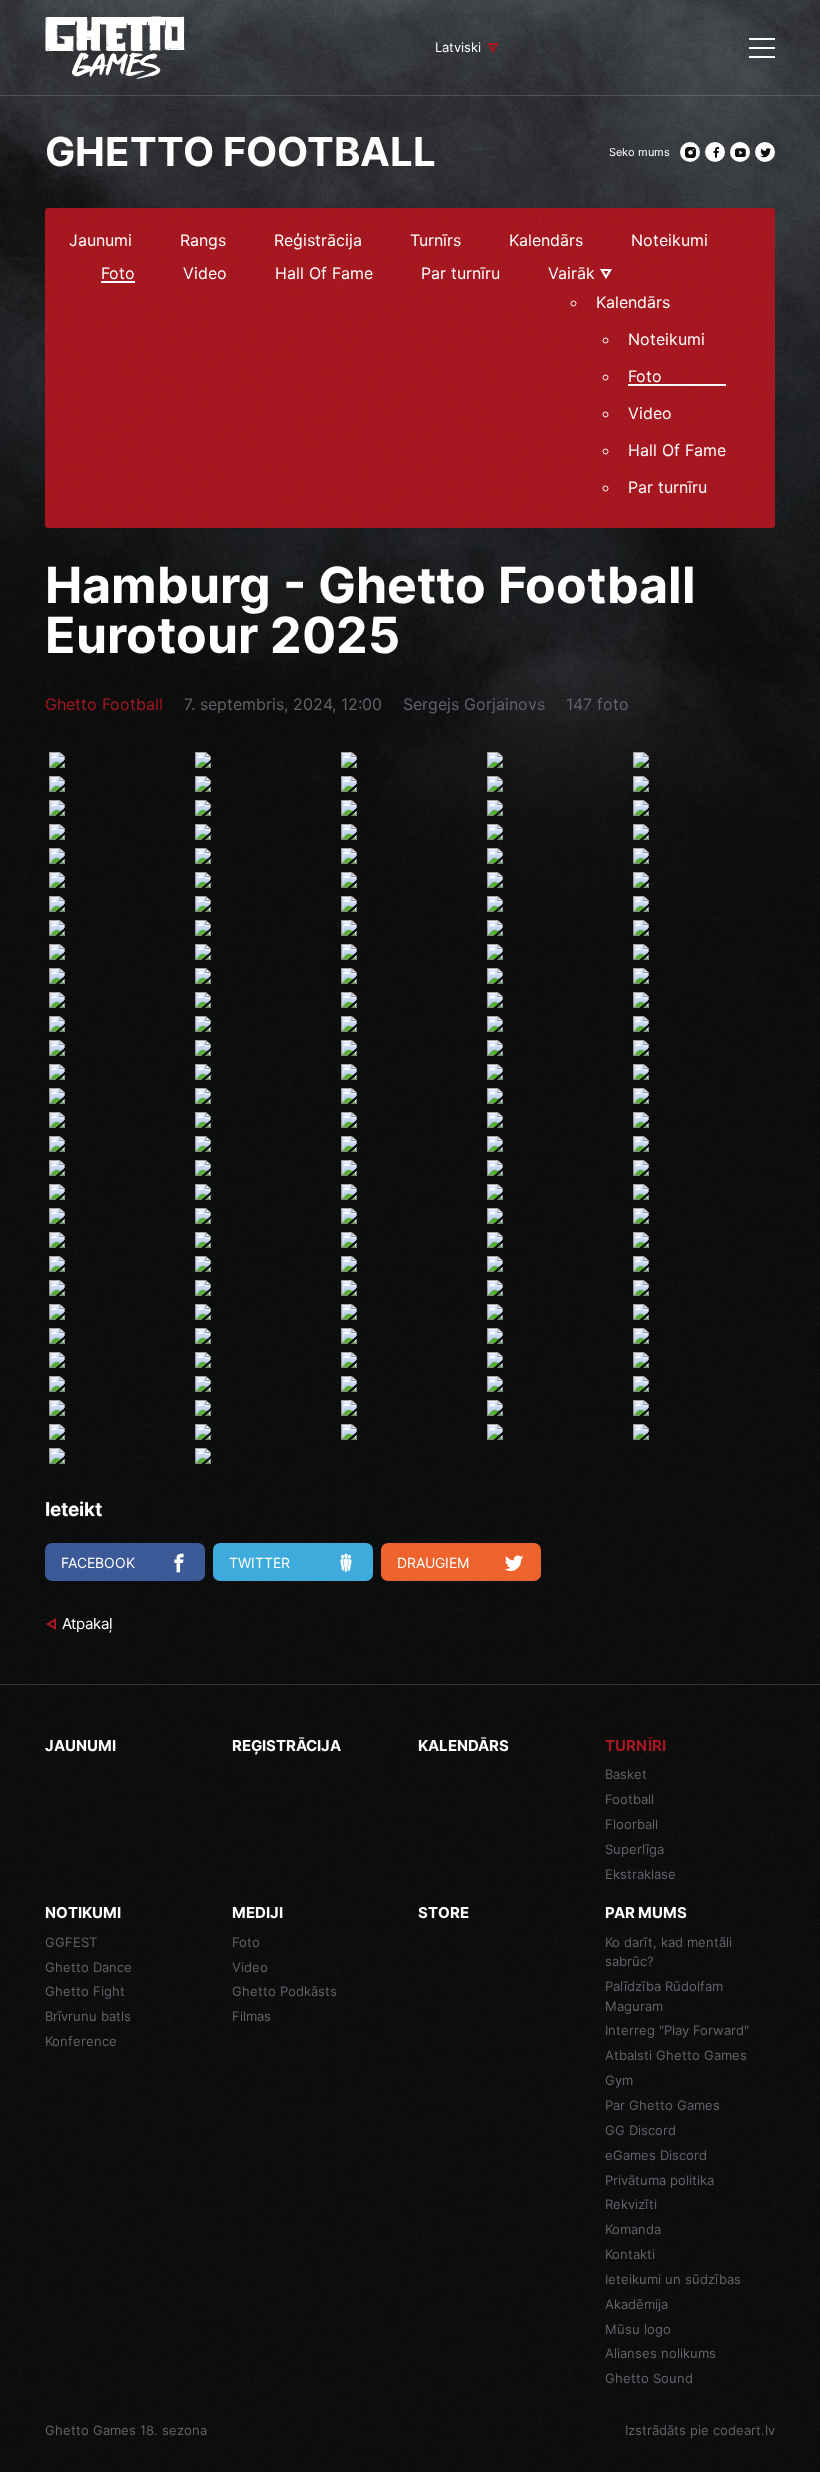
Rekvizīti (631, 2204)
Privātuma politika (659, 2180)
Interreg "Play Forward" (677, 2030)
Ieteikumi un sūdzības (673, 2279)
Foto (118, 274)
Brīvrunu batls (88, 2016)
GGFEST (71, 1942)
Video (205, 274)
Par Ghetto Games (662, 2105)
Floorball (631, 1824)
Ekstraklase (640, 1874)
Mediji (257, 1912)
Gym (619, 2080)
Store (443, 1912)
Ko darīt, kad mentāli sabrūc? (668, 1952)
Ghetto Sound (649, 2378)
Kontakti (630, 2254)
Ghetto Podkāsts (284, 1991)
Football (629, 1799)
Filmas (251, 2016)
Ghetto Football (104, 704)
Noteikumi (669, 241)
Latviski (458, 47)
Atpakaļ (87, 1623)
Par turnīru (460, 274)
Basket (626, 1774)
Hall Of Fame (324, 274)
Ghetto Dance (88, 1967)
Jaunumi (100, 241)
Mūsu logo (638, 2329)
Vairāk (574, 274)
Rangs (203, 241)
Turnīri (635, 1745)
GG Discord (640, 2130)
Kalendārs (546, 241)
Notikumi (83, 1912)
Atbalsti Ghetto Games (676, 2055)
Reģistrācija (318, 241)
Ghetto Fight (85, 1991)
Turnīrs (435, 241)
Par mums (646, 1912)
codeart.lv (744, 2430)
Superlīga (634, 1849)
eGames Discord (656, 2155)
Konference (81, 2041)
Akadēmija (636, 2304)
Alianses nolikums (660, 2353)
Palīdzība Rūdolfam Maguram (664, 1996)
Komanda (633, 2229)
